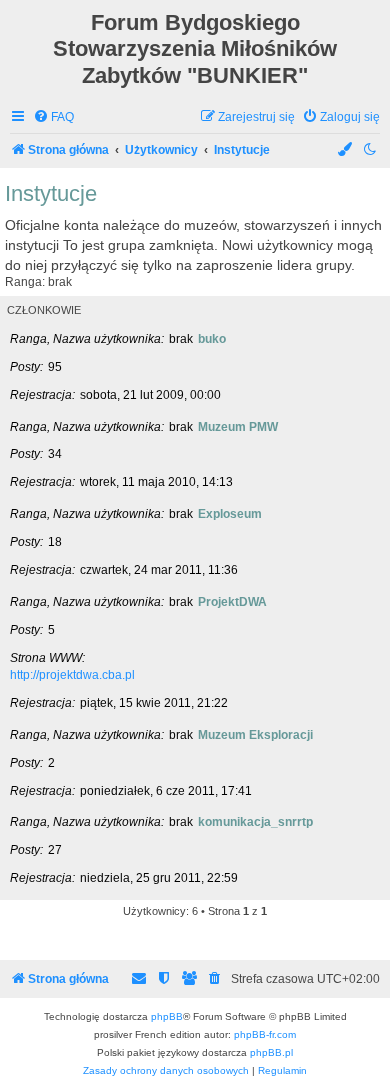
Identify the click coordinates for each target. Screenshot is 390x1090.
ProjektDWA (232, 602)
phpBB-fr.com (265, 1034)
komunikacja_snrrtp (255, 822)
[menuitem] (53, 117)
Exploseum (230, 514)
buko (212, 339)
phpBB (167, 1016)
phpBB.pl (271, 1052)
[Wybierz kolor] (346, 150)
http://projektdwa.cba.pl (72, 675)
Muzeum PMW (238, 427)
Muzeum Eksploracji (255, 735)
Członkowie (44, 310)
